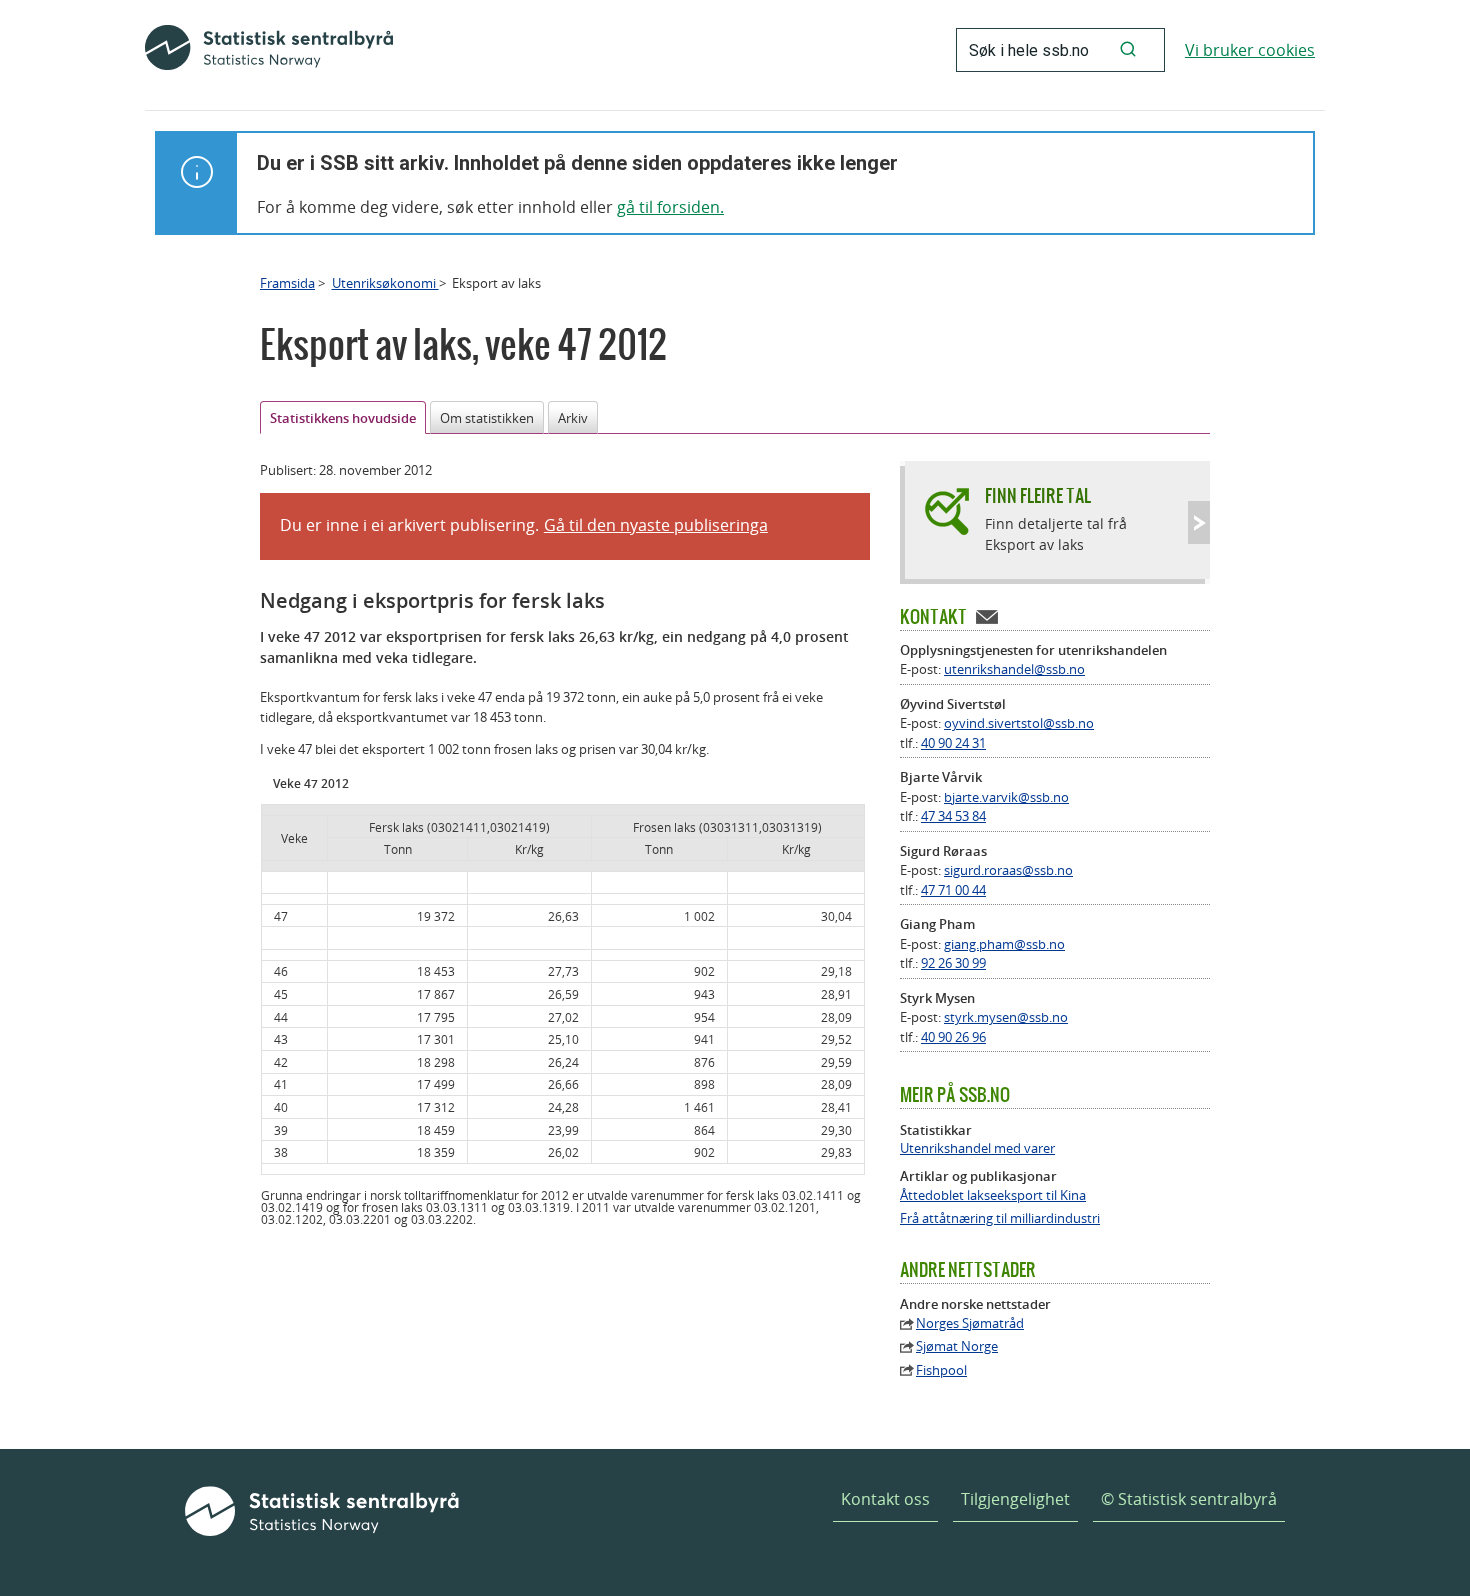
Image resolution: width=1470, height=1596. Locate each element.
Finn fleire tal (1038, 495)
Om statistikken (487, 418)
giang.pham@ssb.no (1004, 944)
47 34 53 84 (953, 816)
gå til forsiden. (670, 207)
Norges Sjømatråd (970, 1323)
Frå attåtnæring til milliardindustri (1000, 1218)
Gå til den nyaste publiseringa (656, 525)
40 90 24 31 (953, 743)
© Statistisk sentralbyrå (1189, 1499)
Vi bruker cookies (1250, 50)
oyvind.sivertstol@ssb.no (1019, 723)
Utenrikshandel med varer (977, 1148)
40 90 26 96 (953, 1037)
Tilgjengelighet (1015, 1499)
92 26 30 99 (953, 963)
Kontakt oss (885, 1499)
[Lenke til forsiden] (269, 50)
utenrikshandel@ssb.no (1014, 669)
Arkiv (573, 418)
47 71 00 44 (953, 890)
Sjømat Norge (957, 1346)
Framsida (287, 283)
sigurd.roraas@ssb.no (1008, 870)
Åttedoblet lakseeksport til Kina (993, 1195)
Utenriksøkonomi (385, 283)
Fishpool (941, 1370)
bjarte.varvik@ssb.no (1006, 797)
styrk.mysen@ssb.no (1006, 1017)
